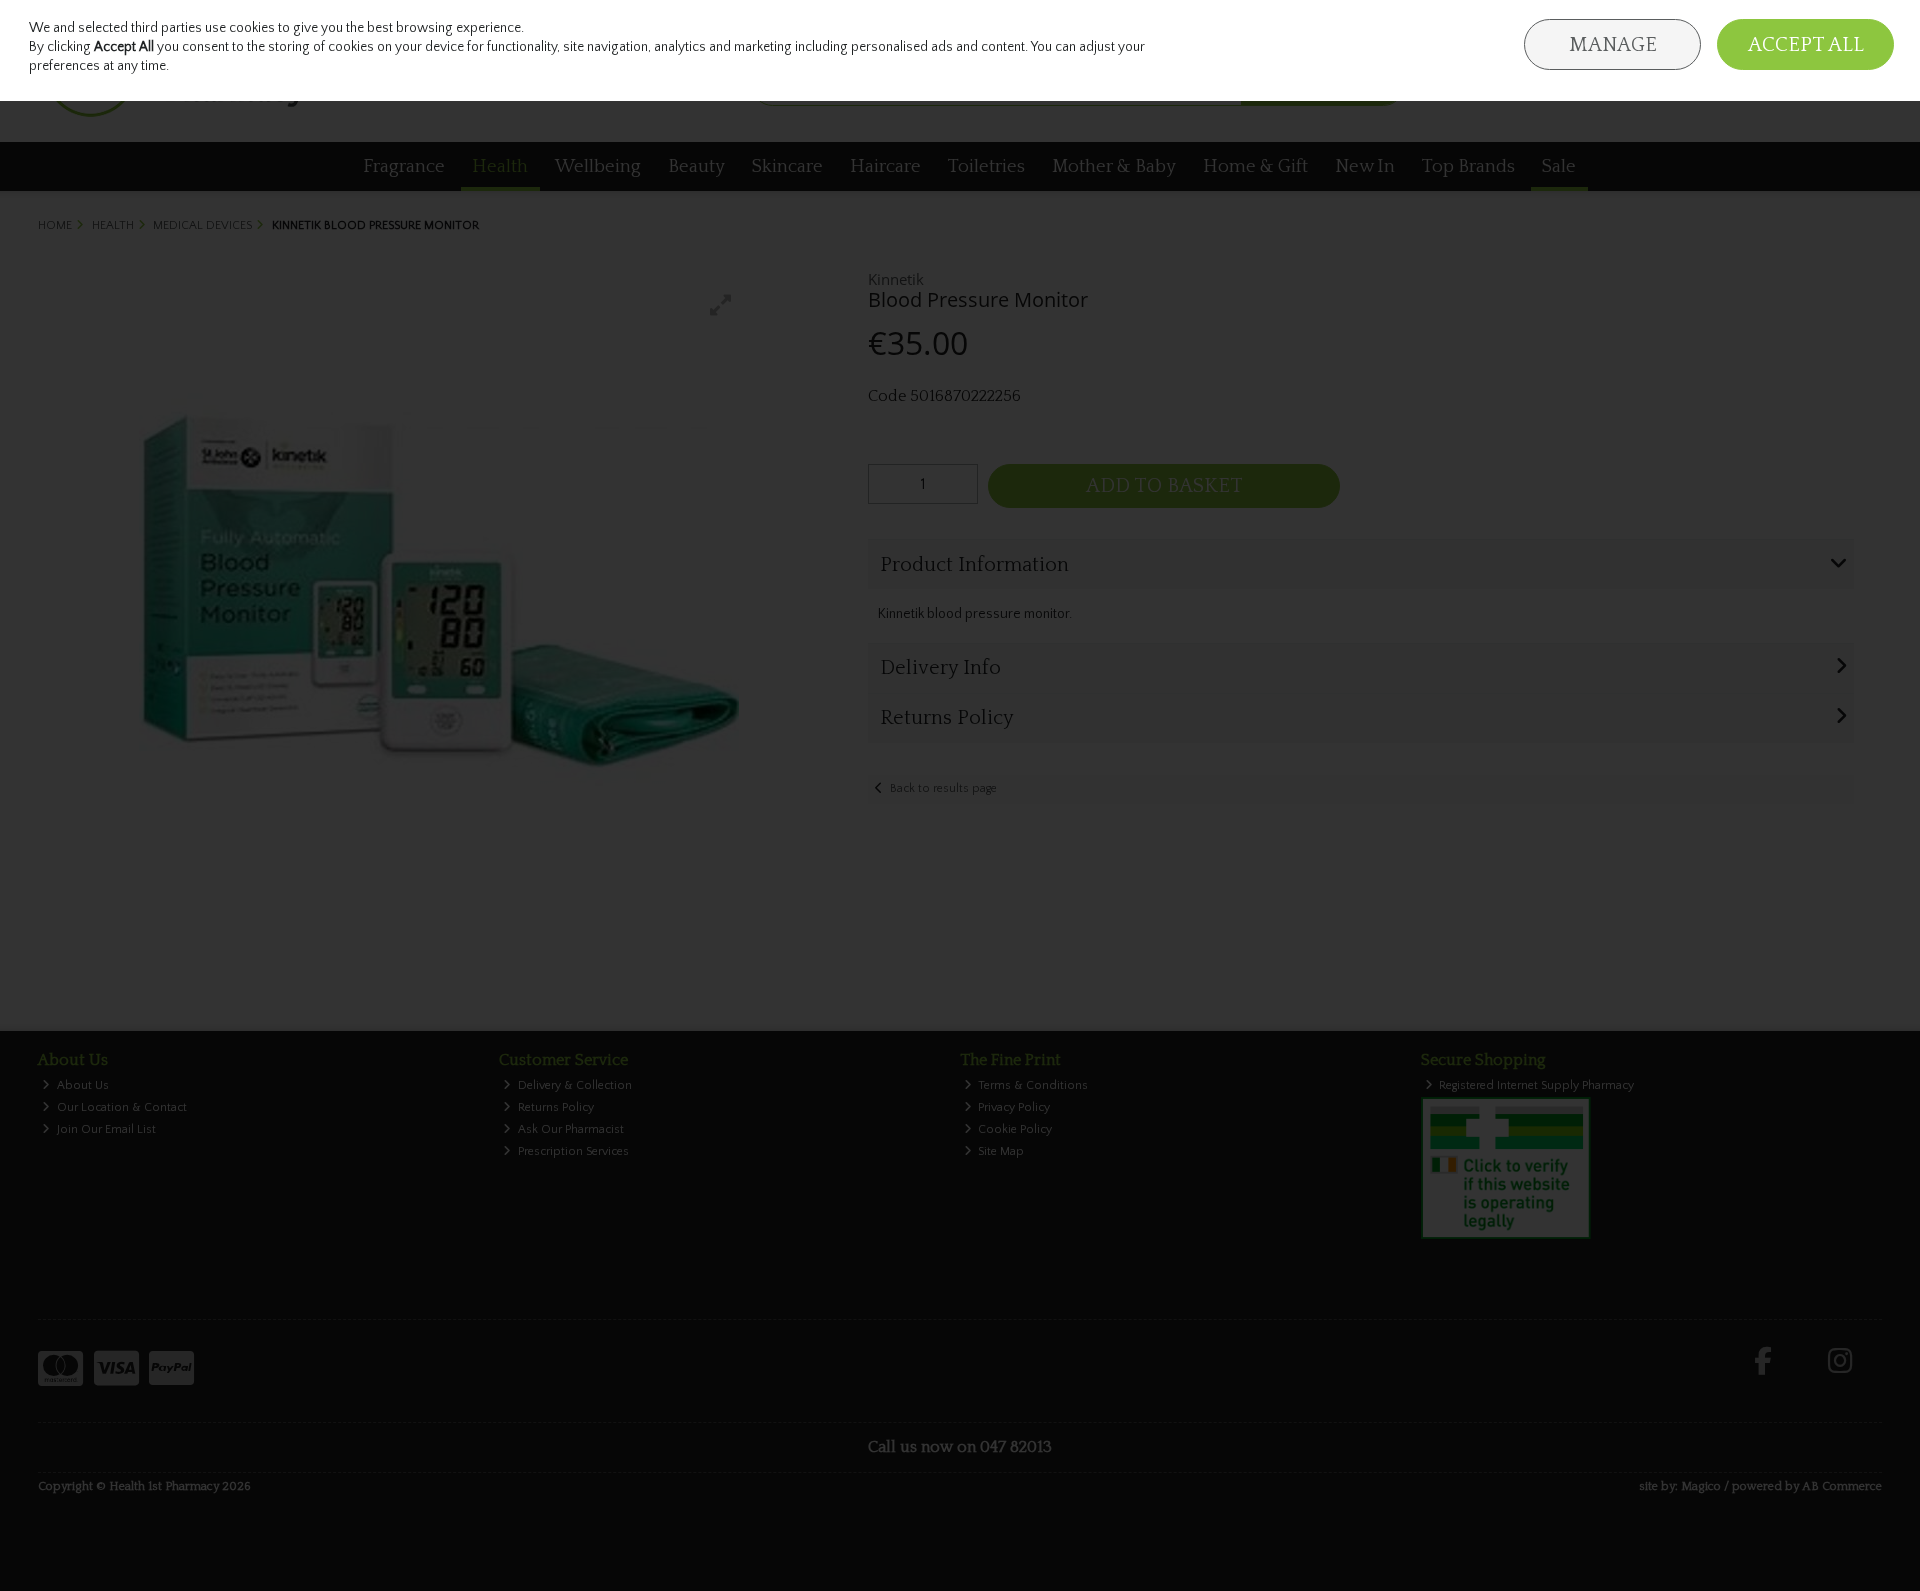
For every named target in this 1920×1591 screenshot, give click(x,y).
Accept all (1806, 45)
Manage (1613, 45)
